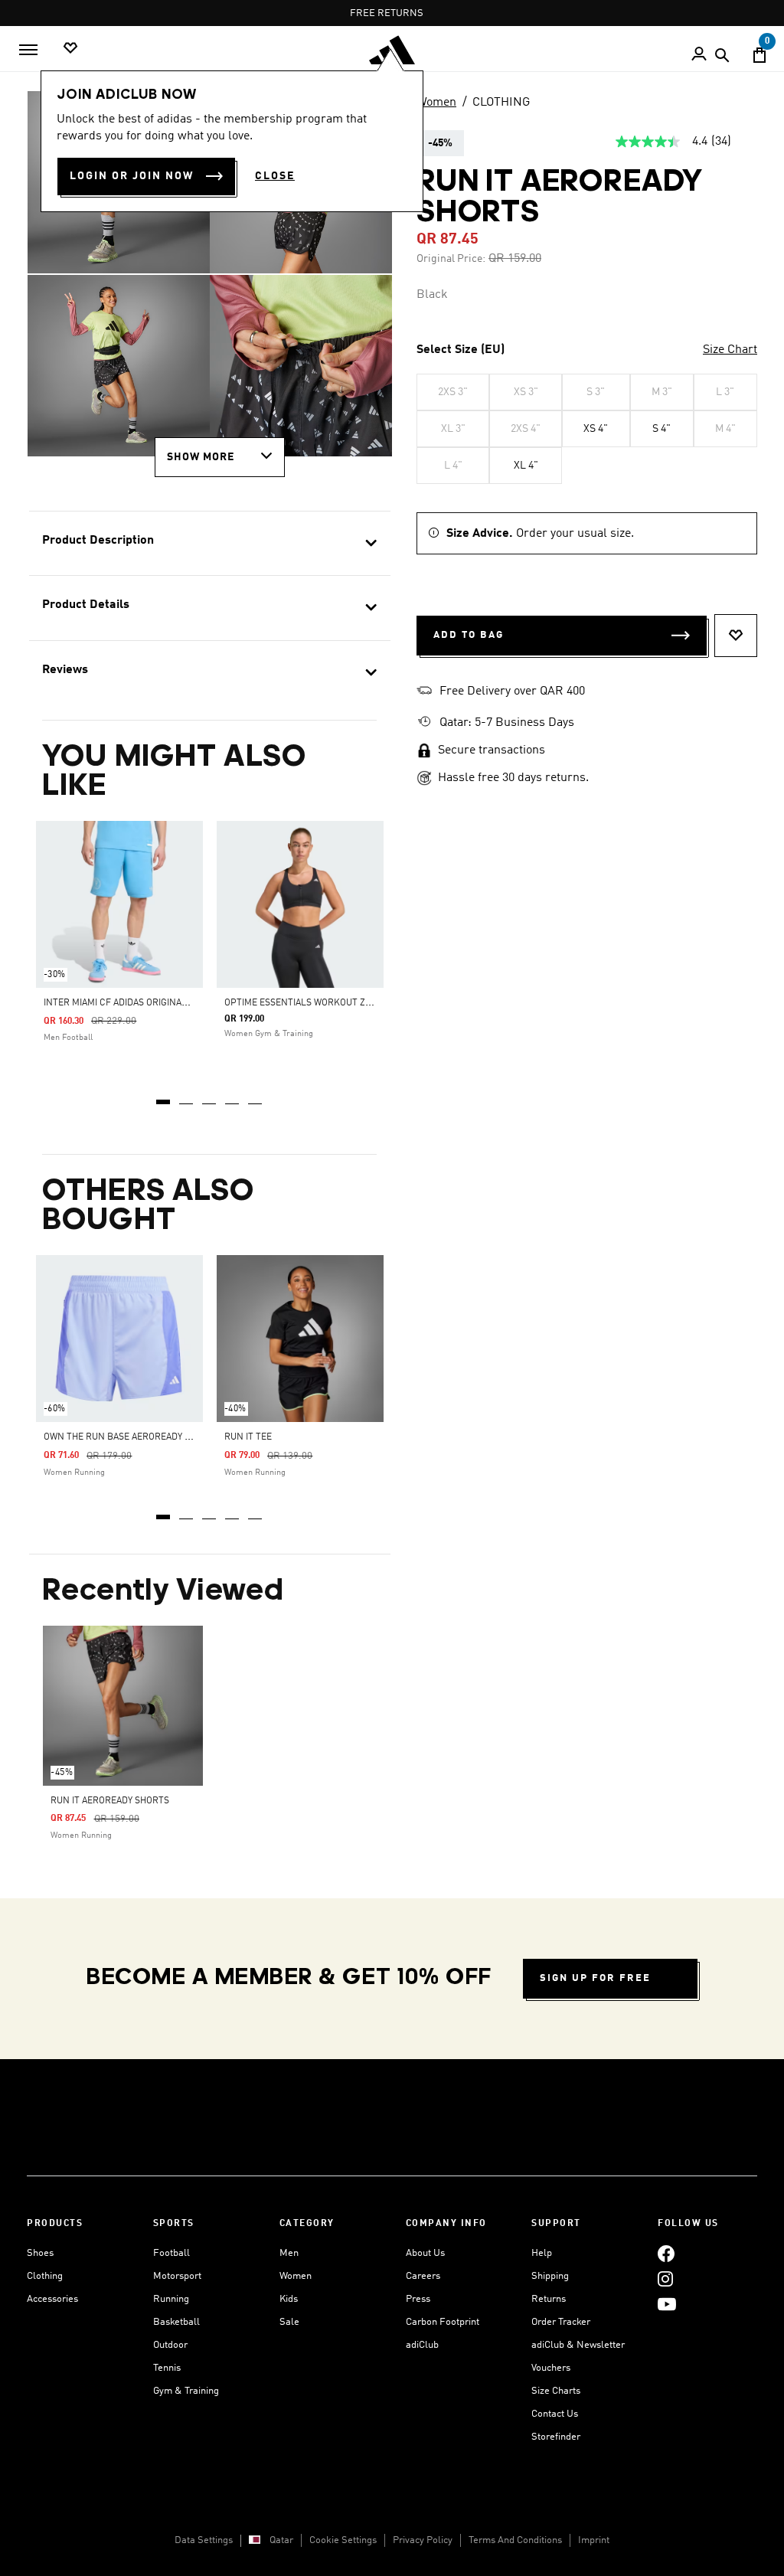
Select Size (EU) (461, 350)
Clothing (45, 2276)
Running (171, 2299)
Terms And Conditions (515, 2540)
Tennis (167, 2368)
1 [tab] (164, 1097)
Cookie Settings (343, 2540)
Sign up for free (595, 1978)
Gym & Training (186, 2391)
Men (289, 2253)
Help (542, 2253)
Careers (423, 2276)
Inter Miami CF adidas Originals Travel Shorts (154, 1003)
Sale (289, 2322)
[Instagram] (665, 2279)
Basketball (176, 2322)
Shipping (550, 2276)
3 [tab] (210, 1097)
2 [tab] (187, 1097)
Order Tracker (561, 2322)
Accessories (52, 2299)
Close (275, 176)
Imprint (594, 2540)
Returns (549, 2299)
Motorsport (177, 2276)
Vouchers (551, 2368)
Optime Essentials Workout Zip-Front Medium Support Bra (366, 1003)
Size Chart (730, 350)
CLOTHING (501, 103)
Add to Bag (469, 635)
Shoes (40, 2253)
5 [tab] (256, 1097)
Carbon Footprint (443, 2322)
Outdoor (170, 2345)
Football (171, 2253)
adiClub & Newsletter (578, 2345)
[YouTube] (667, 2304)
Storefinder (556, 2437)
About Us (425, 2253)
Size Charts (556, 2391)
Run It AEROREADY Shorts (110, 1801)
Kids (289, 2299)
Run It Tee (248, 1437)
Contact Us (555, 2414)
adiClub (422, 2345)
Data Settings (204, 2540)
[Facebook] (666, 2253)
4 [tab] (233, 1097)
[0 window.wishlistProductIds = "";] (70, 49)
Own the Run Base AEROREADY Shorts (131, 1437)
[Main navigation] (28, 50)
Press (418, 2299)
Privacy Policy (423, 2540)
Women (436, 103)
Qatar (281, 2540)
